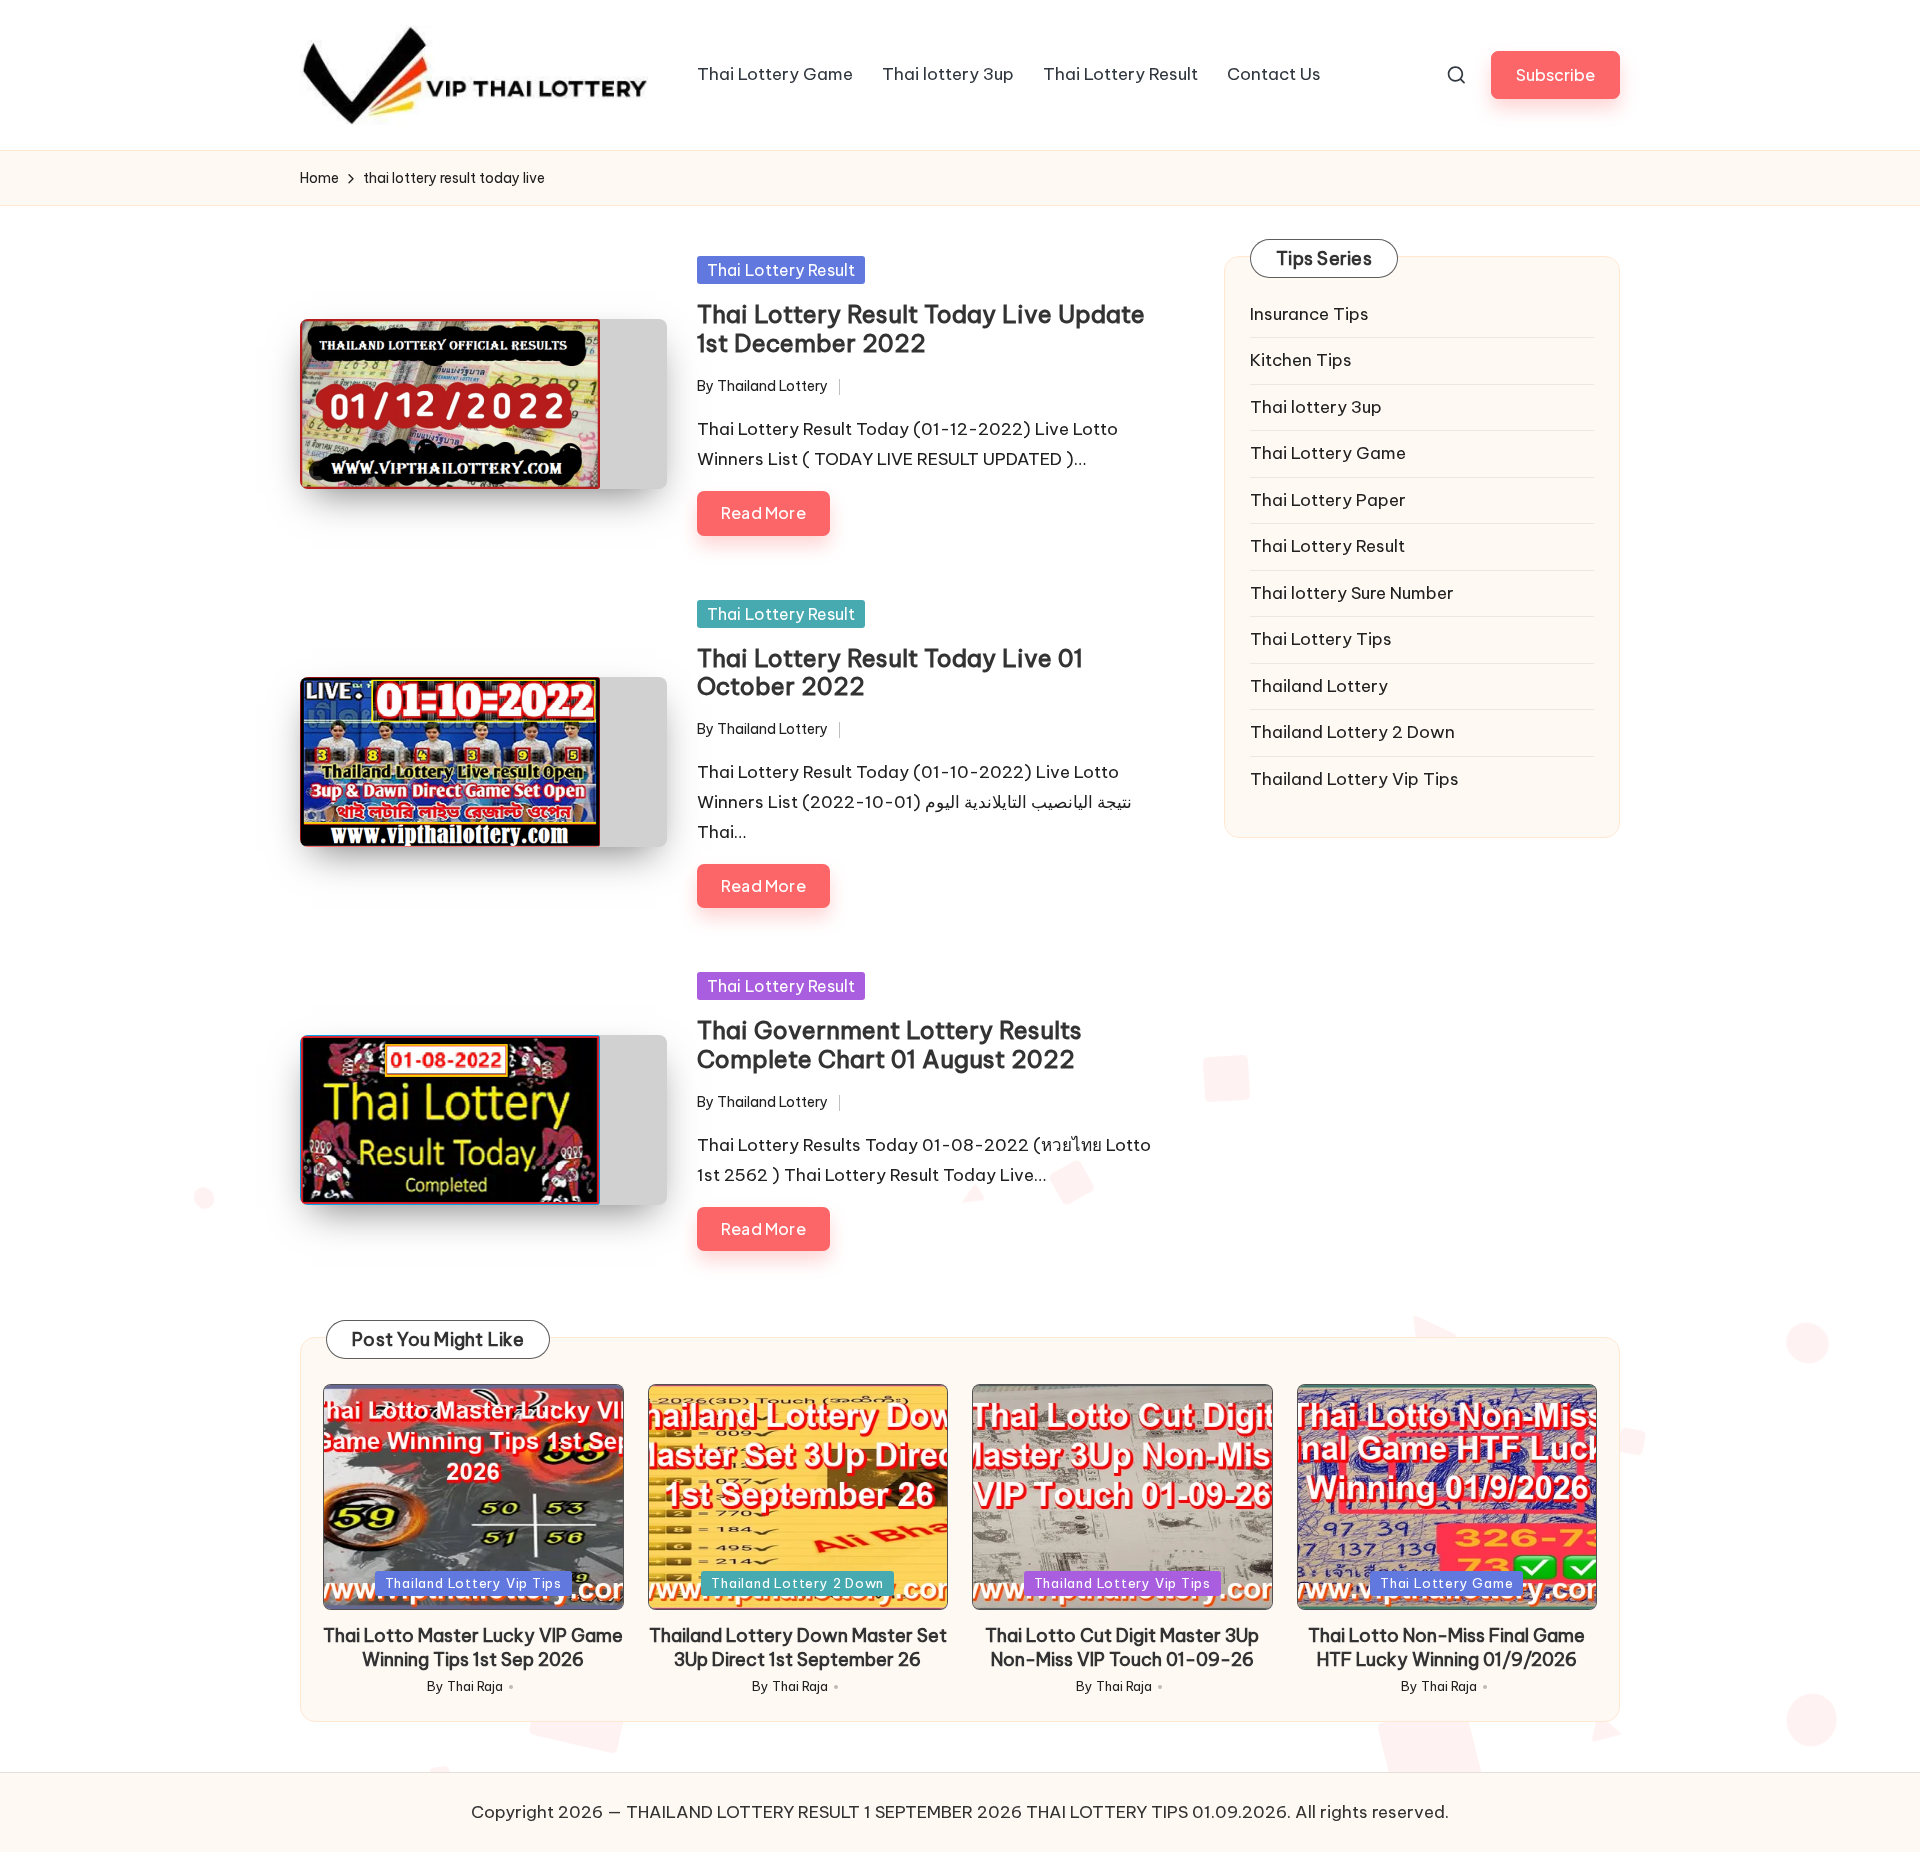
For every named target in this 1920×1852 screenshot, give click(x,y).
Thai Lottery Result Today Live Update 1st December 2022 (921, 328)
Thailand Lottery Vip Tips (1354, 779)
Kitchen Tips (1301, 361)
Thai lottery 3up (1316, 407)
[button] (1555, 74)
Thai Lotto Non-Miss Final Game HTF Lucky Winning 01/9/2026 (1446, 1647)
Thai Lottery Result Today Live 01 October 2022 (890, 672)
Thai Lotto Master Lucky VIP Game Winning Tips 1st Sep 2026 (473, 1647)
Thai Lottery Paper (1328, 500)
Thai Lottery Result (781, 270)
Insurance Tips (1309, 314)
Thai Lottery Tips (1321, 640)
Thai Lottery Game (1328, 454)
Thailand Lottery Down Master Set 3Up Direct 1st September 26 (798, 1647)
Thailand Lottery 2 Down (1352, 733)
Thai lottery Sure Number (1352, 593)
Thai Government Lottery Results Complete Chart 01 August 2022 (889, 1044)
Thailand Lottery (1319, 686)
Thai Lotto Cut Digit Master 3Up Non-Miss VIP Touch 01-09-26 (1122, 1647)
